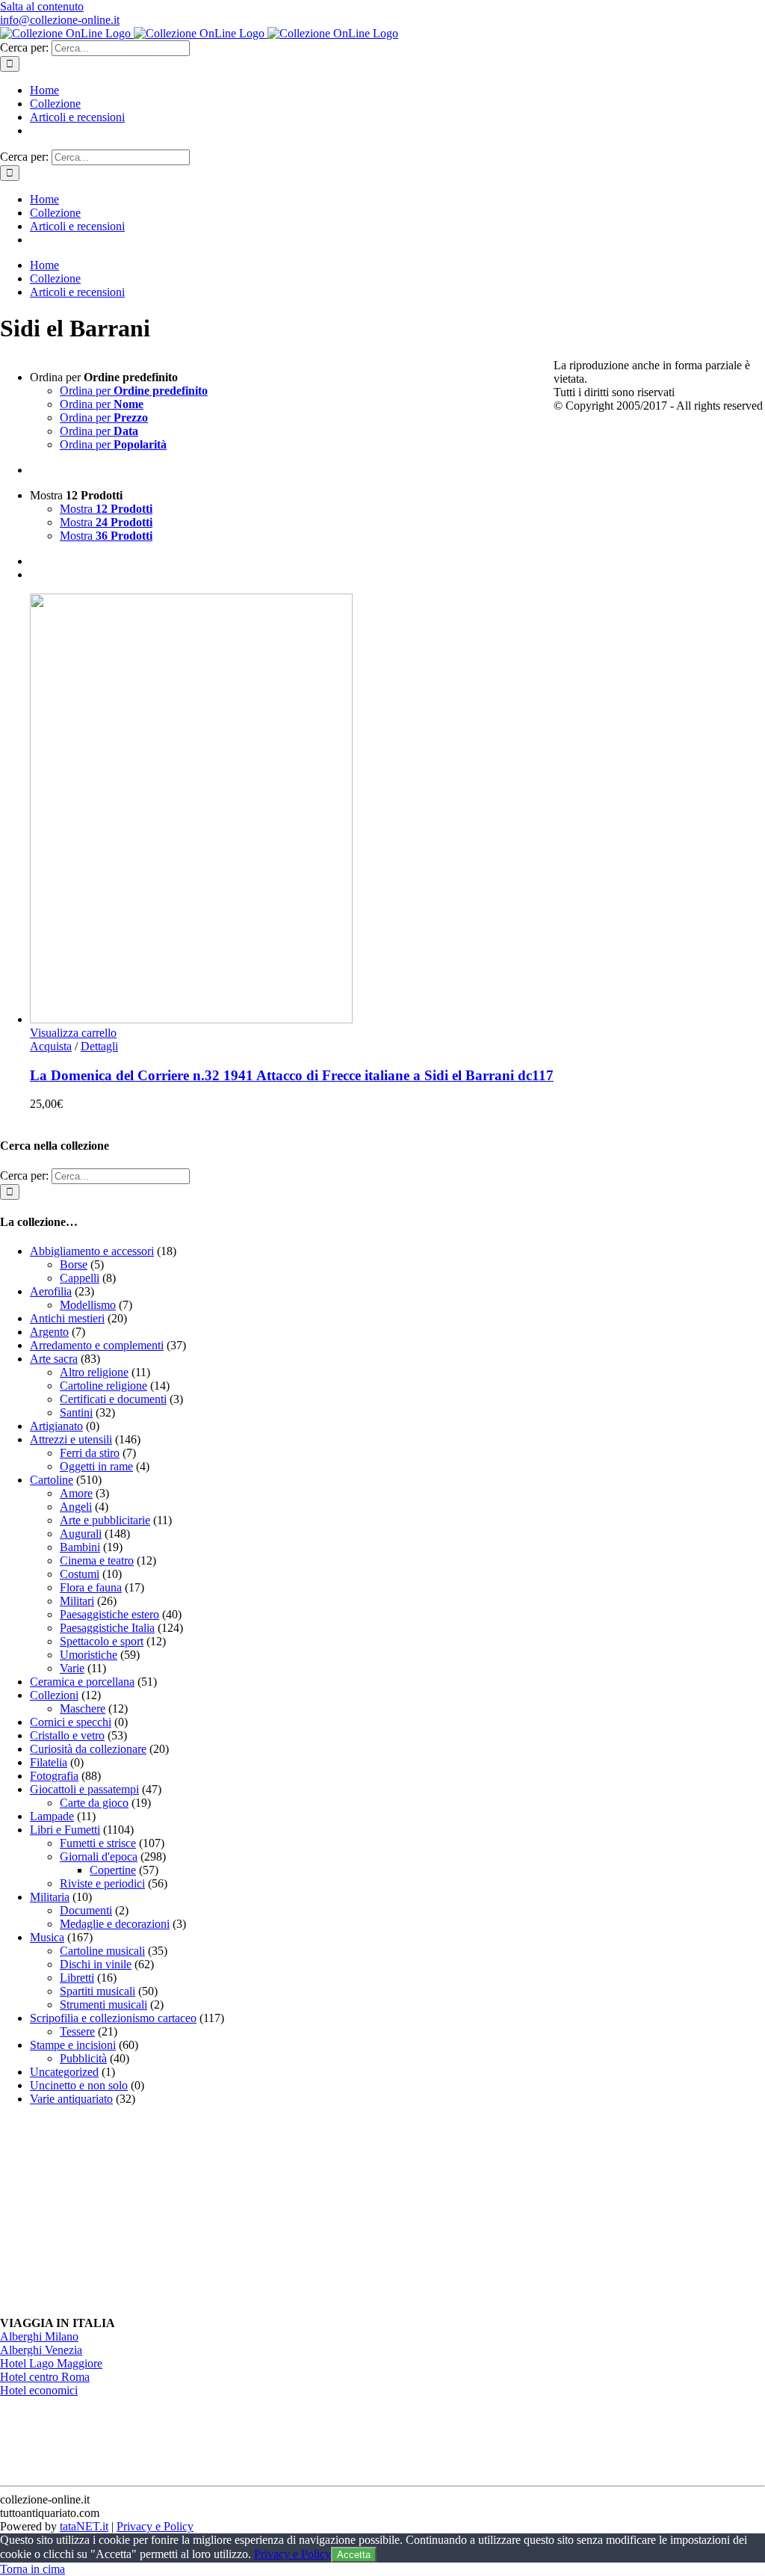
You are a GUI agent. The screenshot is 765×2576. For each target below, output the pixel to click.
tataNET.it (84, 2526)
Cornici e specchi (71, 1722)
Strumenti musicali (103, 2005)
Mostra (106, 509)
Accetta (354, 2555)
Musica (47, 1937)
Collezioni (54, 1695)
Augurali (81, 1534)
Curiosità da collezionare (88, 1749)
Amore (76, 1493)
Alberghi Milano (39, 2336)
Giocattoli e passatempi (84, 1789)
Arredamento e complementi (97, 1345)
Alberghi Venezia (41, 2350)
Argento (49, 1332)
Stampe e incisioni (73, 2045)
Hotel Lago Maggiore (51, 2363)
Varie (72, 1668)
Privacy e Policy (155, 2526)
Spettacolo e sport (102, 1641)
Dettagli (99, 1046)
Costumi (80, 1574)
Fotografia (54, 1776)
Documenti (86, 1910)
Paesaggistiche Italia (107, 1628)
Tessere (77, 2031)
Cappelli (80, 1278)
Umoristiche (89, 1655)
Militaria (50, 1897)
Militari (77, 1601)
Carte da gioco (94, 1803)
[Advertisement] (112, 2211)
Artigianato (56, 1426)
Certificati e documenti (113, 1399)
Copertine (113, 1870)
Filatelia (49, 1762)
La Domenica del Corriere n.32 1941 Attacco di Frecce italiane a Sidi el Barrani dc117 (292, 1075)
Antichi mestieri (67, 1318)
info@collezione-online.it (60, 20)
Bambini (80, 1547)
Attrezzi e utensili (71, 1439)
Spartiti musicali (97, 1991)
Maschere (83, 1708)
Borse (74, 1264)
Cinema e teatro (97, 1560)
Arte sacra (54, 1359)
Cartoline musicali (102, 1951)
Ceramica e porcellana (82, 1682)
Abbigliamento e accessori (92, 1251)
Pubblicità (83, 2058)
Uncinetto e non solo (79, 2085)
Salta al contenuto (42, 6)
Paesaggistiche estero (109, 1614)
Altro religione (94, 1372)
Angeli (76, 1507)
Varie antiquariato (71, 2099)
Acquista (51, 1046)
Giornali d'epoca (99, 1856)
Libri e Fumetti (65, 1830)
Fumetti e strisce (98, 1843)
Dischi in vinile (96, 1964)
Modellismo (88, 1305)
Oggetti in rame (96, 1466)
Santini (76, 1412)
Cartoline (52, 1480)
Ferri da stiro (90, 1453)
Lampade (52, 1816)
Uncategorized (64, 2072)
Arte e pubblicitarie (105, 1520)
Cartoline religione (103, 1386)
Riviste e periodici (102, 1883)
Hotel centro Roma (45, 2377)
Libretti (77, 1978)
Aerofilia (51, 1291)
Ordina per (134, 391)
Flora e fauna (91, 1587)
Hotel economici (39, 2390)
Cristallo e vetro (67, 1735)
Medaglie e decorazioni (115, 1924)
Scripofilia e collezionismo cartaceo (113, 2018)
